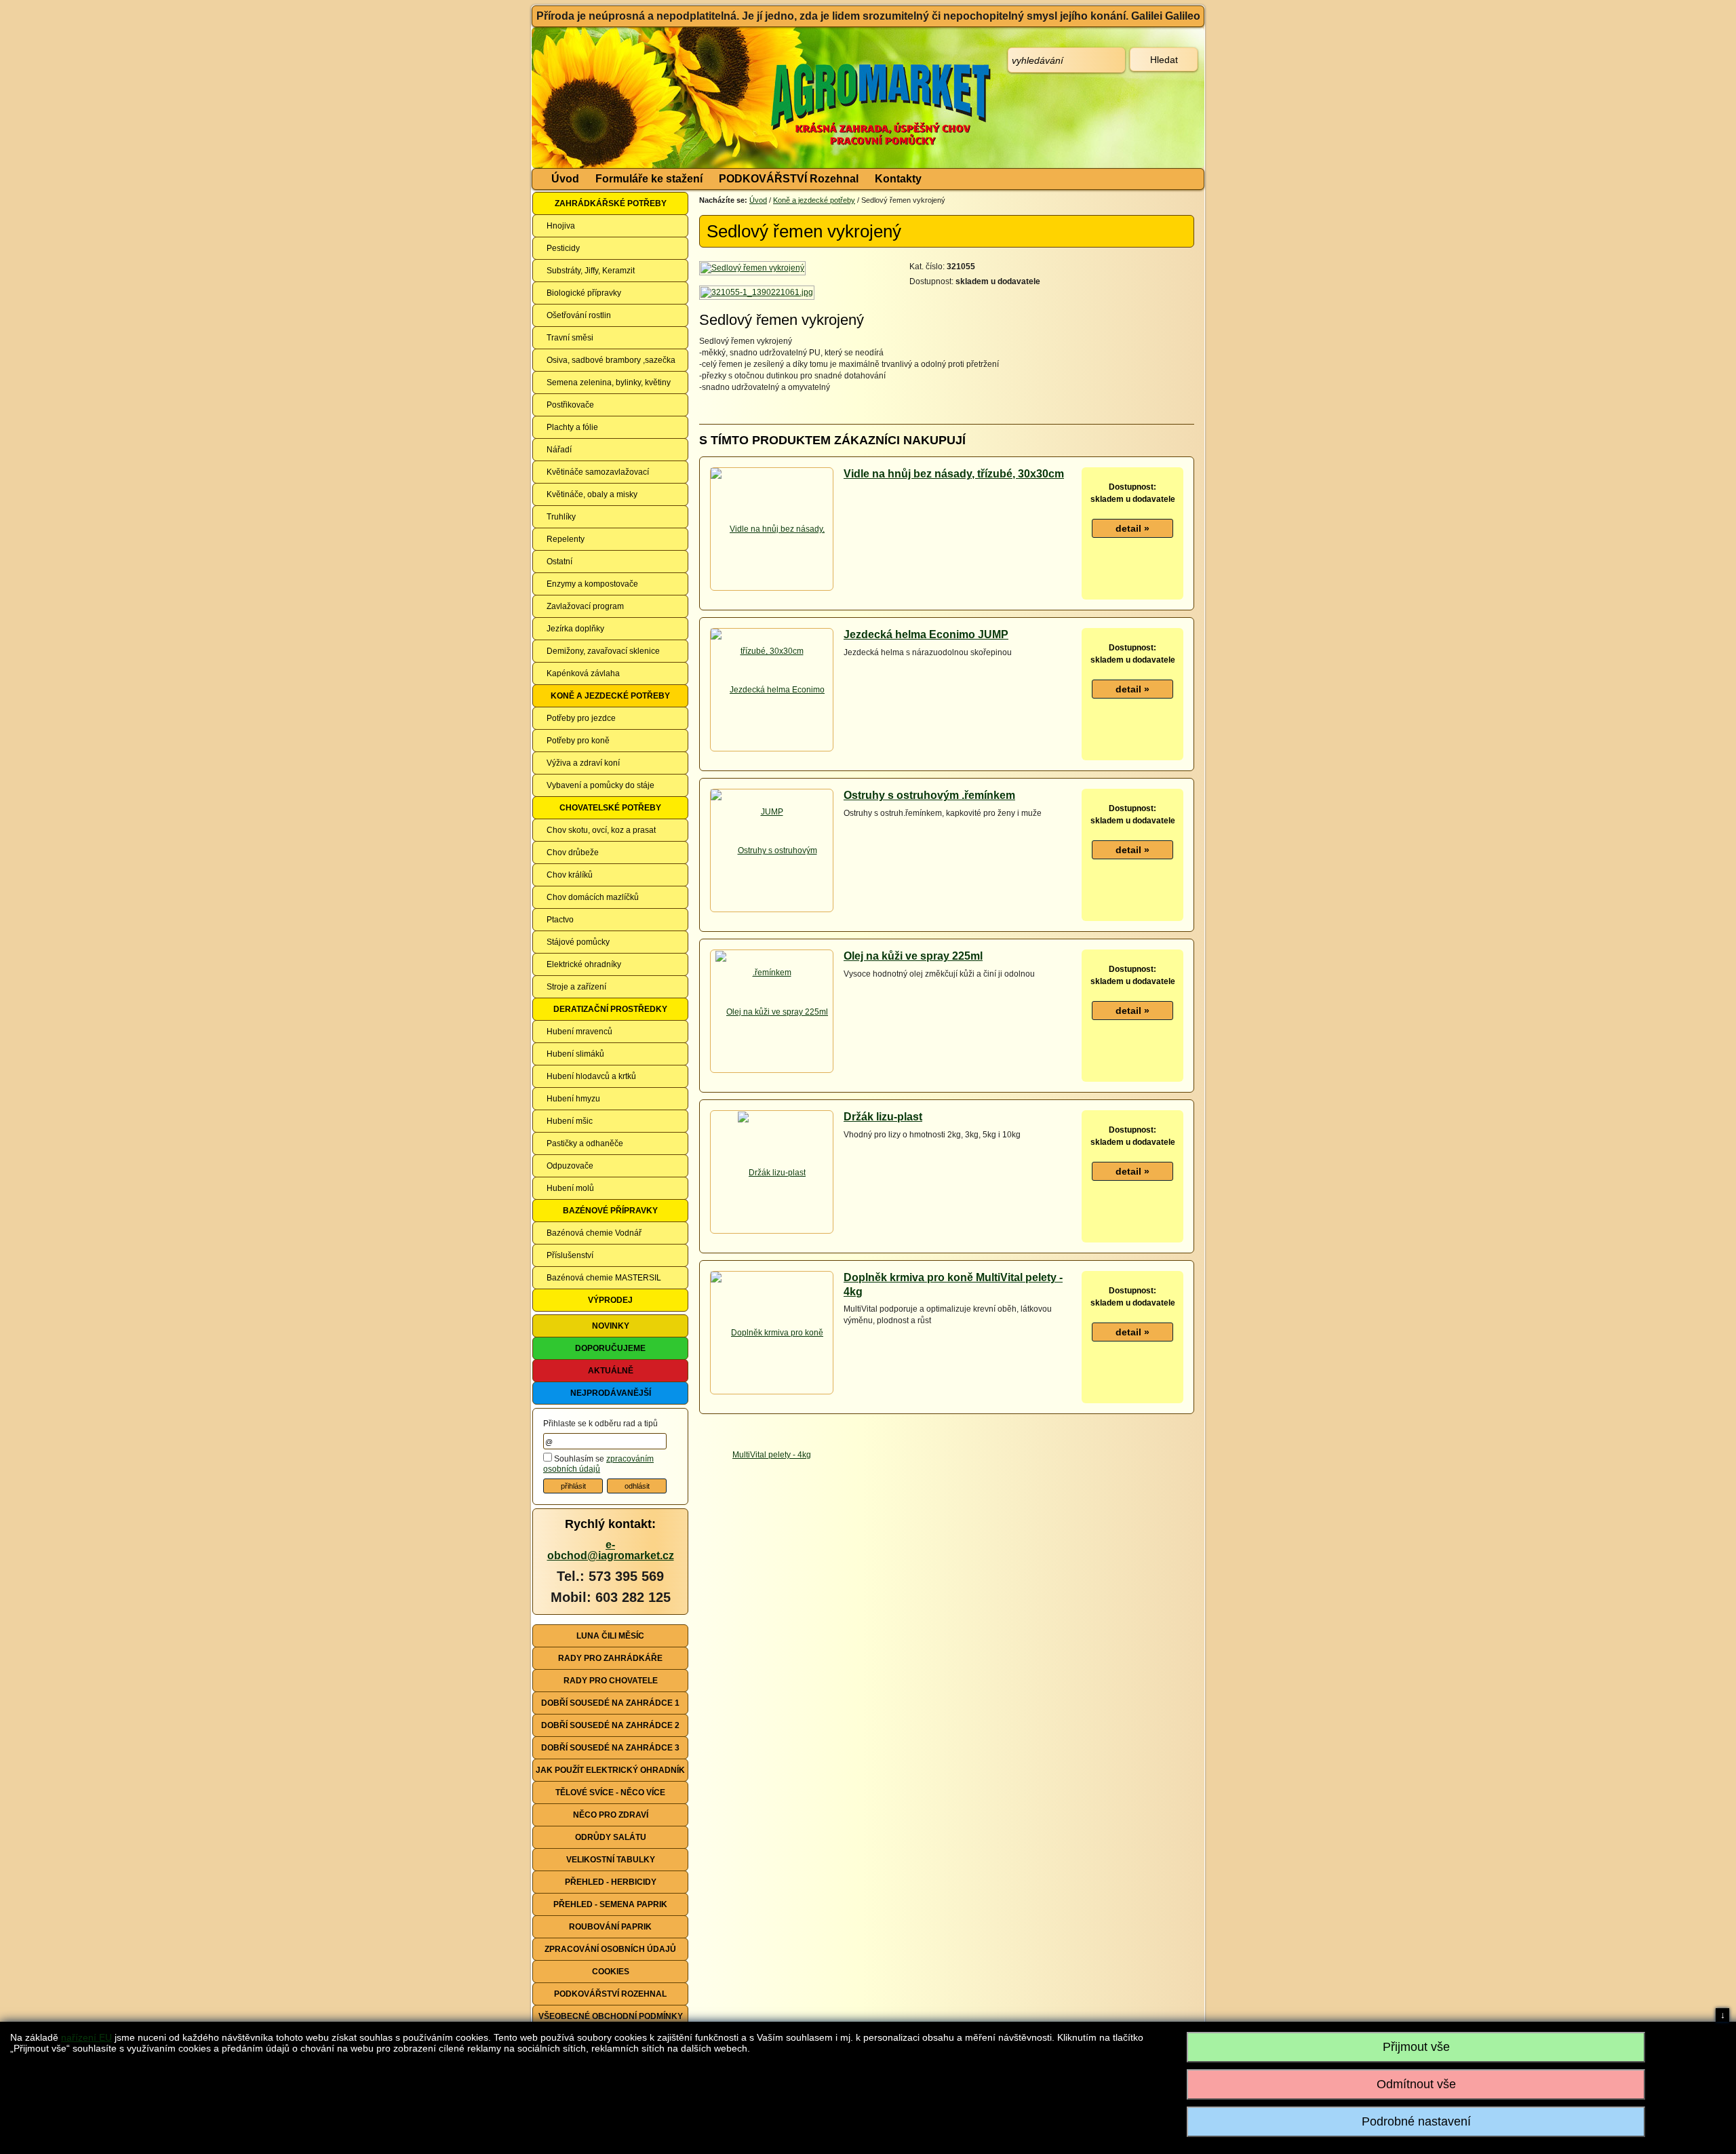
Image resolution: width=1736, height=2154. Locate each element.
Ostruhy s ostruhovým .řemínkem (929, 795)
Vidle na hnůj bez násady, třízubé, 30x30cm (954, 474)
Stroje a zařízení (576, 987)
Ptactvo (560, 920)
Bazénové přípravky (610, 1211)
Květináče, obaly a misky (592, 494)
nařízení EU (86, 2037)
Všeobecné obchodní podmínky (611, 2016)
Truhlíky (561, 517)
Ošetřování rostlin (579, 315)
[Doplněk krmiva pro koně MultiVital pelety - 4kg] (772, 1393)
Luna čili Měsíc (610, 1636)
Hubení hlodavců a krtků (591, 1076)
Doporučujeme (610, 1348)
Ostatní (559, 562)
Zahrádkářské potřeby (611, 203)
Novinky (611, 1326)
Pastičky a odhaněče (585, 1143)
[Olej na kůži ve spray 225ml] (772, 1011)
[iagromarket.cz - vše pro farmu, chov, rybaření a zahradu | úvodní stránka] (734, 98)
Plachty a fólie (572, 427)
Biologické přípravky (584, 293)
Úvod (565, 179)
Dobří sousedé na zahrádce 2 (610, 1725)
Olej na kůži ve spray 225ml (913, 956)
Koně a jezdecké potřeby (610, 696)
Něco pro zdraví (611, 1815)
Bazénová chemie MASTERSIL (604, 1278)
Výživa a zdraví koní (583, 763)
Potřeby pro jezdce (581, 718)
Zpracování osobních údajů (610, 1949)
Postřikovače (570, 405)
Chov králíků (570, 875)
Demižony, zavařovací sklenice (603, 651)
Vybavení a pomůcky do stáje (600, 785)
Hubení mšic (570, 1121)
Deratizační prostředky (610, 1009)
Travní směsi (570, 338)
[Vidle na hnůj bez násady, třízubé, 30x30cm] (772, 589)
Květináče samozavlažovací (598, 472)
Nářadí (559, 450)
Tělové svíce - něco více (610, 1793)
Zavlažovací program (585, 606)
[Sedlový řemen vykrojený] (753, 268)
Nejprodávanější (611, 1393)
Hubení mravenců (579, 1032)
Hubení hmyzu (573, 1099)
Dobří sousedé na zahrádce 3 (610, 1748)
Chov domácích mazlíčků (593, 897)
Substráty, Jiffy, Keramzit (591, 271)
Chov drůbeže (573, 853)
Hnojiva (561, 226)
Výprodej (610, 1300)
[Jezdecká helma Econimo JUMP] (772, 750)
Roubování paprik (610, 1927)
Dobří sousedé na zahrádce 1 (610, 1703)
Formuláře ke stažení (649, 179)
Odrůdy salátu (611, 1837)
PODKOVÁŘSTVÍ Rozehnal (789, 179)
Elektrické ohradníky (584, 964)
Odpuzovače (570, 1166)
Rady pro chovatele (611, 1681)
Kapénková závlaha (583, 673)
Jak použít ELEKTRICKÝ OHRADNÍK (610, 1770)
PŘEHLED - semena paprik (610, 1904)
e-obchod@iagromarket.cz (611, 1550)
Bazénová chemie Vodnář (594, 1233)
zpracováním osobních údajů (598, 1464)
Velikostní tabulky (611, 1860)
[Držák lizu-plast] (772, 1172)
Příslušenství (570, 1255)
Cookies (611, 1972)
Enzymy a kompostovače (592, 584)
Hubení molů (570, 1188)
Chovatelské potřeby (610, 808)
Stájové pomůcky (578, 942)
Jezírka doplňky (575, 629)
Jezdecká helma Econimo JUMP (926, 634)
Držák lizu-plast (883, 1117)
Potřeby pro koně (578, 741)
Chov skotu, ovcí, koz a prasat (601, 830)
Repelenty (566, 539)
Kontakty (898, 179)
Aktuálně (611, 1371)
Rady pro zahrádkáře (610, 1658)
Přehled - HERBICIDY (611, 1882)
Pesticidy (563, 248)
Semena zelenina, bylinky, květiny (609, 383)
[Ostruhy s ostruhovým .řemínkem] (772, 911)
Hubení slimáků (575, 1054)
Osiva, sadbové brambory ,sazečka (611, 360)
